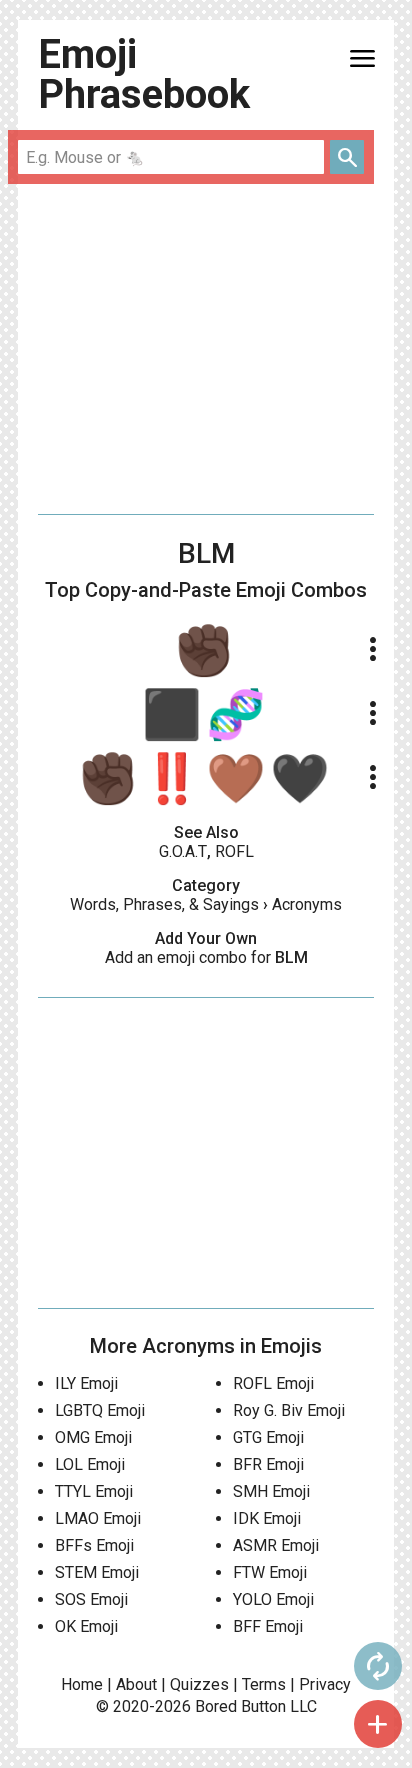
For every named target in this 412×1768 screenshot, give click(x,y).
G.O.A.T (183, 851)
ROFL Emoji (273, 1383)
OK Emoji (86, 1626)
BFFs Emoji (94, 1545)
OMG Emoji (93, 1437)
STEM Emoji (97, 1572)
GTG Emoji (268, 1437)
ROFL (234, 851)
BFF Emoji (268, 1626)
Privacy (325, 1684)
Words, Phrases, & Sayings (164, 904)
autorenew (378, 1666)
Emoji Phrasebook (144, 74)
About (136, 1684)
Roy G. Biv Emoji (289, 1410)
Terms (264, 1684)
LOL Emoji (90, 1464)
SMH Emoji (271, 1491)
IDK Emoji (267, 1518)
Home (82, 1684)
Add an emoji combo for (206, 957)
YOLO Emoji (273, 1599)
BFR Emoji (268, 1464)
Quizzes (199, 1684)
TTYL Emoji (94, 1491)
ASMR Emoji (276, 1545)
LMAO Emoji (98, 1518)
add (378, 1724)
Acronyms (307, 904)
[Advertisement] (206, 349)
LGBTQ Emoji (100, 1410)
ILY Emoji (86, 1383)
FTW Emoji (270, 1572)
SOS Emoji (91, 1599)
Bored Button (240, 1706)
